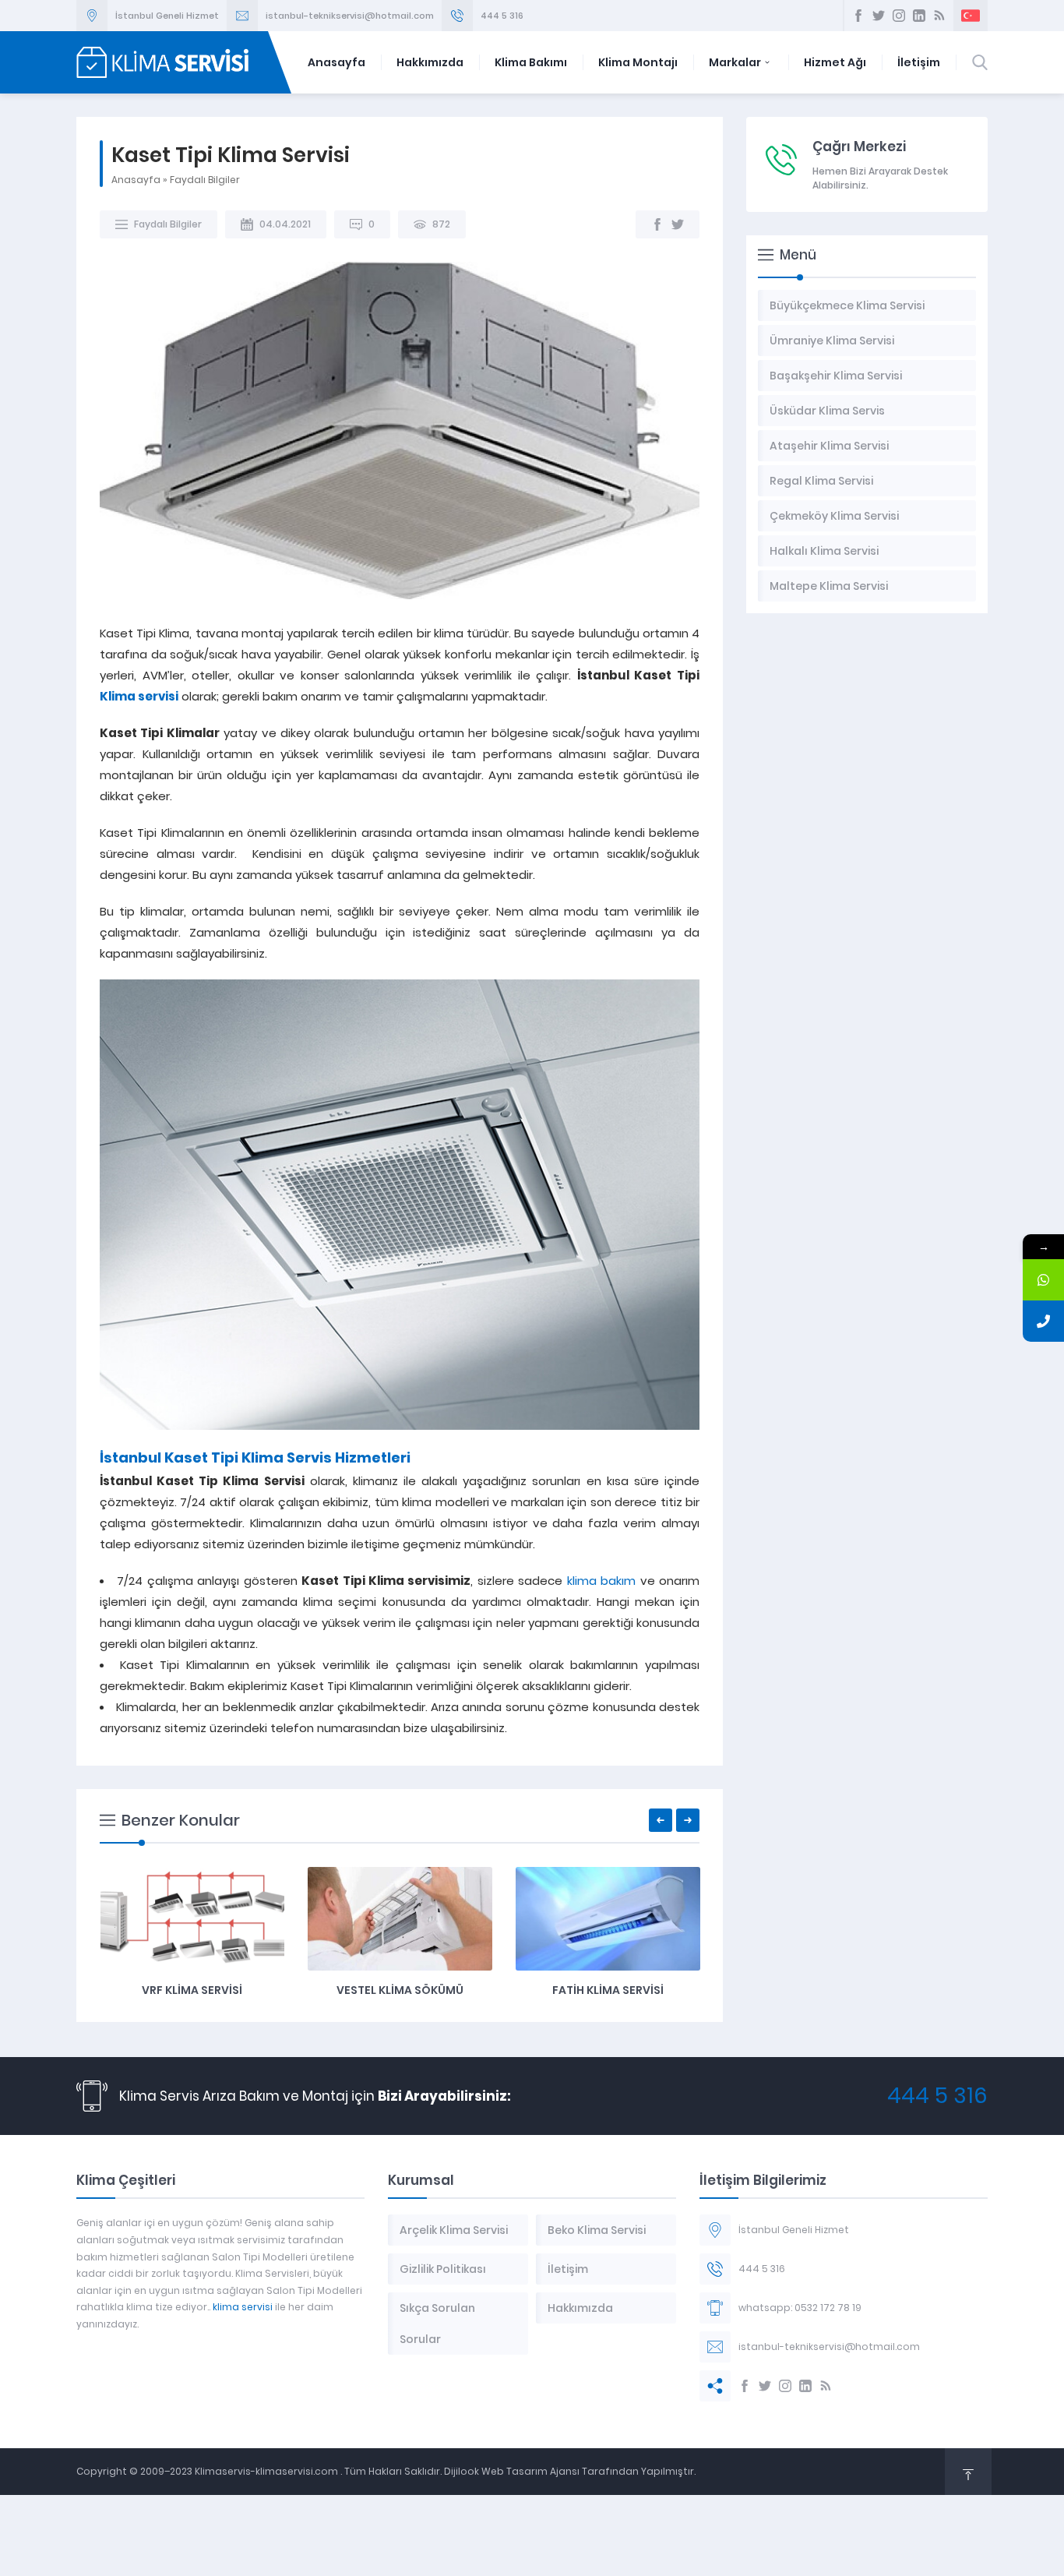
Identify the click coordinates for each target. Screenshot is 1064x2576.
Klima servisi (139, 696)
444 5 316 (502, 16)
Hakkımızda (430, 62)
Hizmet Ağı (835, 62)
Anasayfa (336, 62)
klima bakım (601, 1581)
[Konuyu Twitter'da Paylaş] (678, 224)
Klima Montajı (638, 62)
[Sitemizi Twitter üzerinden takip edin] (879, 16)
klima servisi (243, 2307)
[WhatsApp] (1043, 1280)
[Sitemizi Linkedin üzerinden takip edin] (919, 16)
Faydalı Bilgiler (205, 180)
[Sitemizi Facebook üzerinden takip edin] (858, 16)
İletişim (919, 62)
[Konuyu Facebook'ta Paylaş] (657, 224)
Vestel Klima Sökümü (400, 1990)
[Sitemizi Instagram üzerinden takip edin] (899, 16)
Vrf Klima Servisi (192, 1990)
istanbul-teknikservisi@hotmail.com (350, 16)
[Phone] (1043, 1321)
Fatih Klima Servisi (608, 1990)
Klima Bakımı (531, 62)
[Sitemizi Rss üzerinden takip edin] (939, 16)
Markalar (735, 62)
